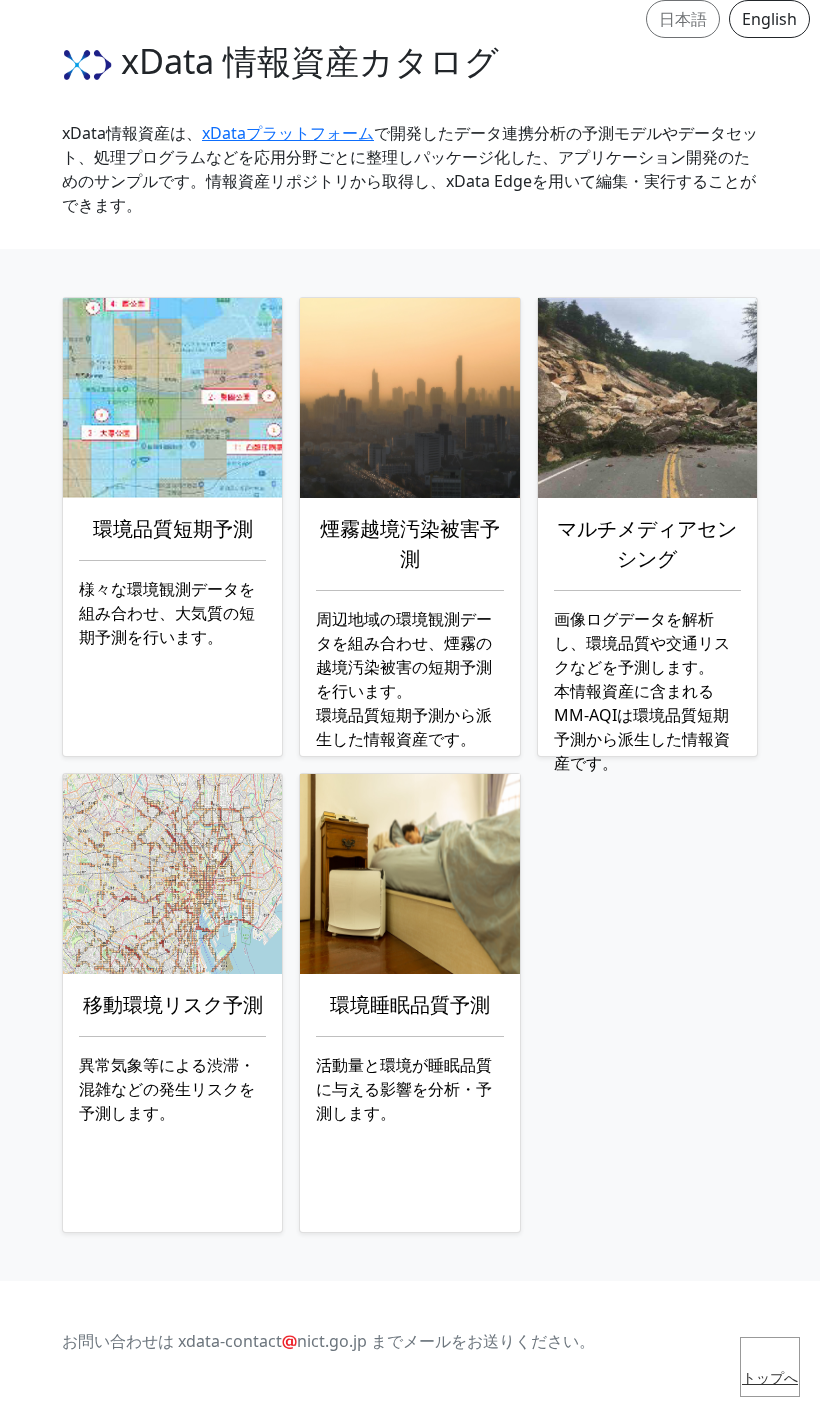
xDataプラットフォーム (288, 133)
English (769, 19)
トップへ (770, 1377)
